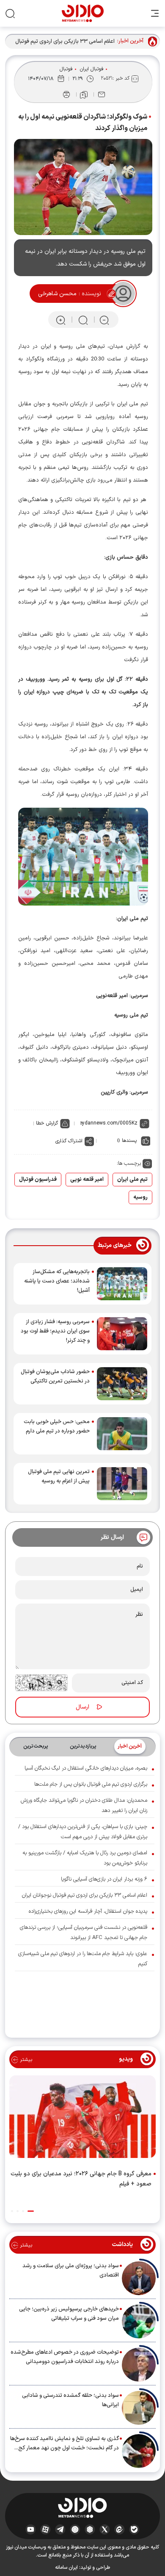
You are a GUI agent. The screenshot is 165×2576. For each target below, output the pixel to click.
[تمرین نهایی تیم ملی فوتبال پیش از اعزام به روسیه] (122, 1484)
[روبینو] (75, 2529)
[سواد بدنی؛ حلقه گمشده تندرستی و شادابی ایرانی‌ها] (139, 2408)
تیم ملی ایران (132, 1180)
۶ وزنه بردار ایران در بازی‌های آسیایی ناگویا (104, 1879)
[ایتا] (120, 2529)
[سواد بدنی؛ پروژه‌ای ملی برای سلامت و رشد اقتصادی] (139, 2278)
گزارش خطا (47, 1123)
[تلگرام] (60, 2529)
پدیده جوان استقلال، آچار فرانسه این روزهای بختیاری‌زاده (88, 1911)
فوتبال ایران (92, 69)
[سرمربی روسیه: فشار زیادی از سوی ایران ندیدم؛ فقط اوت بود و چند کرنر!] (122, 1334)
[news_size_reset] (82, 320)
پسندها (129, 1141)
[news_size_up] (61, 320)
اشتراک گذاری (69, 1141)
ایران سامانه (66, 2568)
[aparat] (45, 2529)
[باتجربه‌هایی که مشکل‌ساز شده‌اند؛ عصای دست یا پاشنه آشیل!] (122, 1284)
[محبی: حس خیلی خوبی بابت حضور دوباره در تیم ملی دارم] (122, 1434)
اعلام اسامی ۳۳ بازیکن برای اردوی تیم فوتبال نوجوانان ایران (65, 42)
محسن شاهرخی (57, 294)
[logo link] (83, 13)
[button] (31, 2211)
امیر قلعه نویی (87, 1180)
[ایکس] (105, 2529)
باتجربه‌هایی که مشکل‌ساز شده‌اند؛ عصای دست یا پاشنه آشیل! (57, 1281)
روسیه (140, 1197)
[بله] (134, 2529)
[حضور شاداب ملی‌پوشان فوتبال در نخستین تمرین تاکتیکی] (122, 1384)
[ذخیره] (84, 95)
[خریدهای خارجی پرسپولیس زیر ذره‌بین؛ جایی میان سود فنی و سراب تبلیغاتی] (139, 2321)
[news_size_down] (104, 320)
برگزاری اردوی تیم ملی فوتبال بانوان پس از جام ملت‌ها (91, 1784)
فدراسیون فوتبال (38, 1180)
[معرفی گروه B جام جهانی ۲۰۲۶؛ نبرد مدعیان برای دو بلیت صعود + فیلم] (82, 2119)
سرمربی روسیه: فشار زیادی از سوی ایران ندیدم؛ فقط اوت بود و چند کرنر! (55, 1331)
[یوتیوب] (31, 2529)
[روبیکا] (90, 2529)
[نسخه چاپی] (66, 94)
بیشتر (25, 2060)
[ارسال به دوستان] (102, 94)
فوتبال (66, 69)
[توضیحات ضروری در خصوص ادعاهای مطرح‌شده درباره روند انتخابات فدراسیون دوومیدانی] (139, 2365)
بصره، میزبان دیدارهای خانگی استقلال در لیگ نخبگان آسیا (86, 1768)
